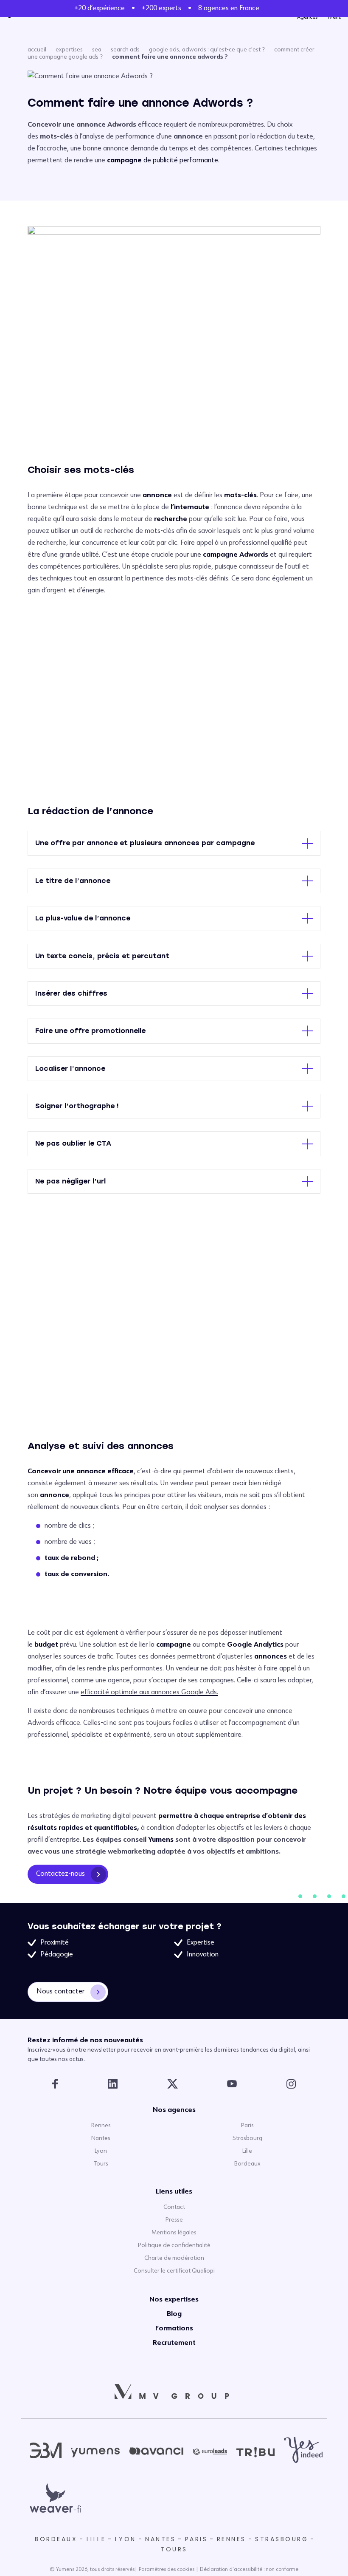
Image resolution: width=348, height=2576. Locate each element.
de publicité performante (163, 161)
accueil (37, 50)
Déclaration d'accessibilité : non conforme (249, 2570)
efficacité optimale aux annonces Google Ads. (149, 1693)
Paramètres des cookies (167, 2570)
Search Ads (125, 50)
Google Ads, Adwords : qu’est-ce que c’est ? (207, 50)
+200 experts (161, 8)
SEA (97, 50)
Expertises (69, 50)
